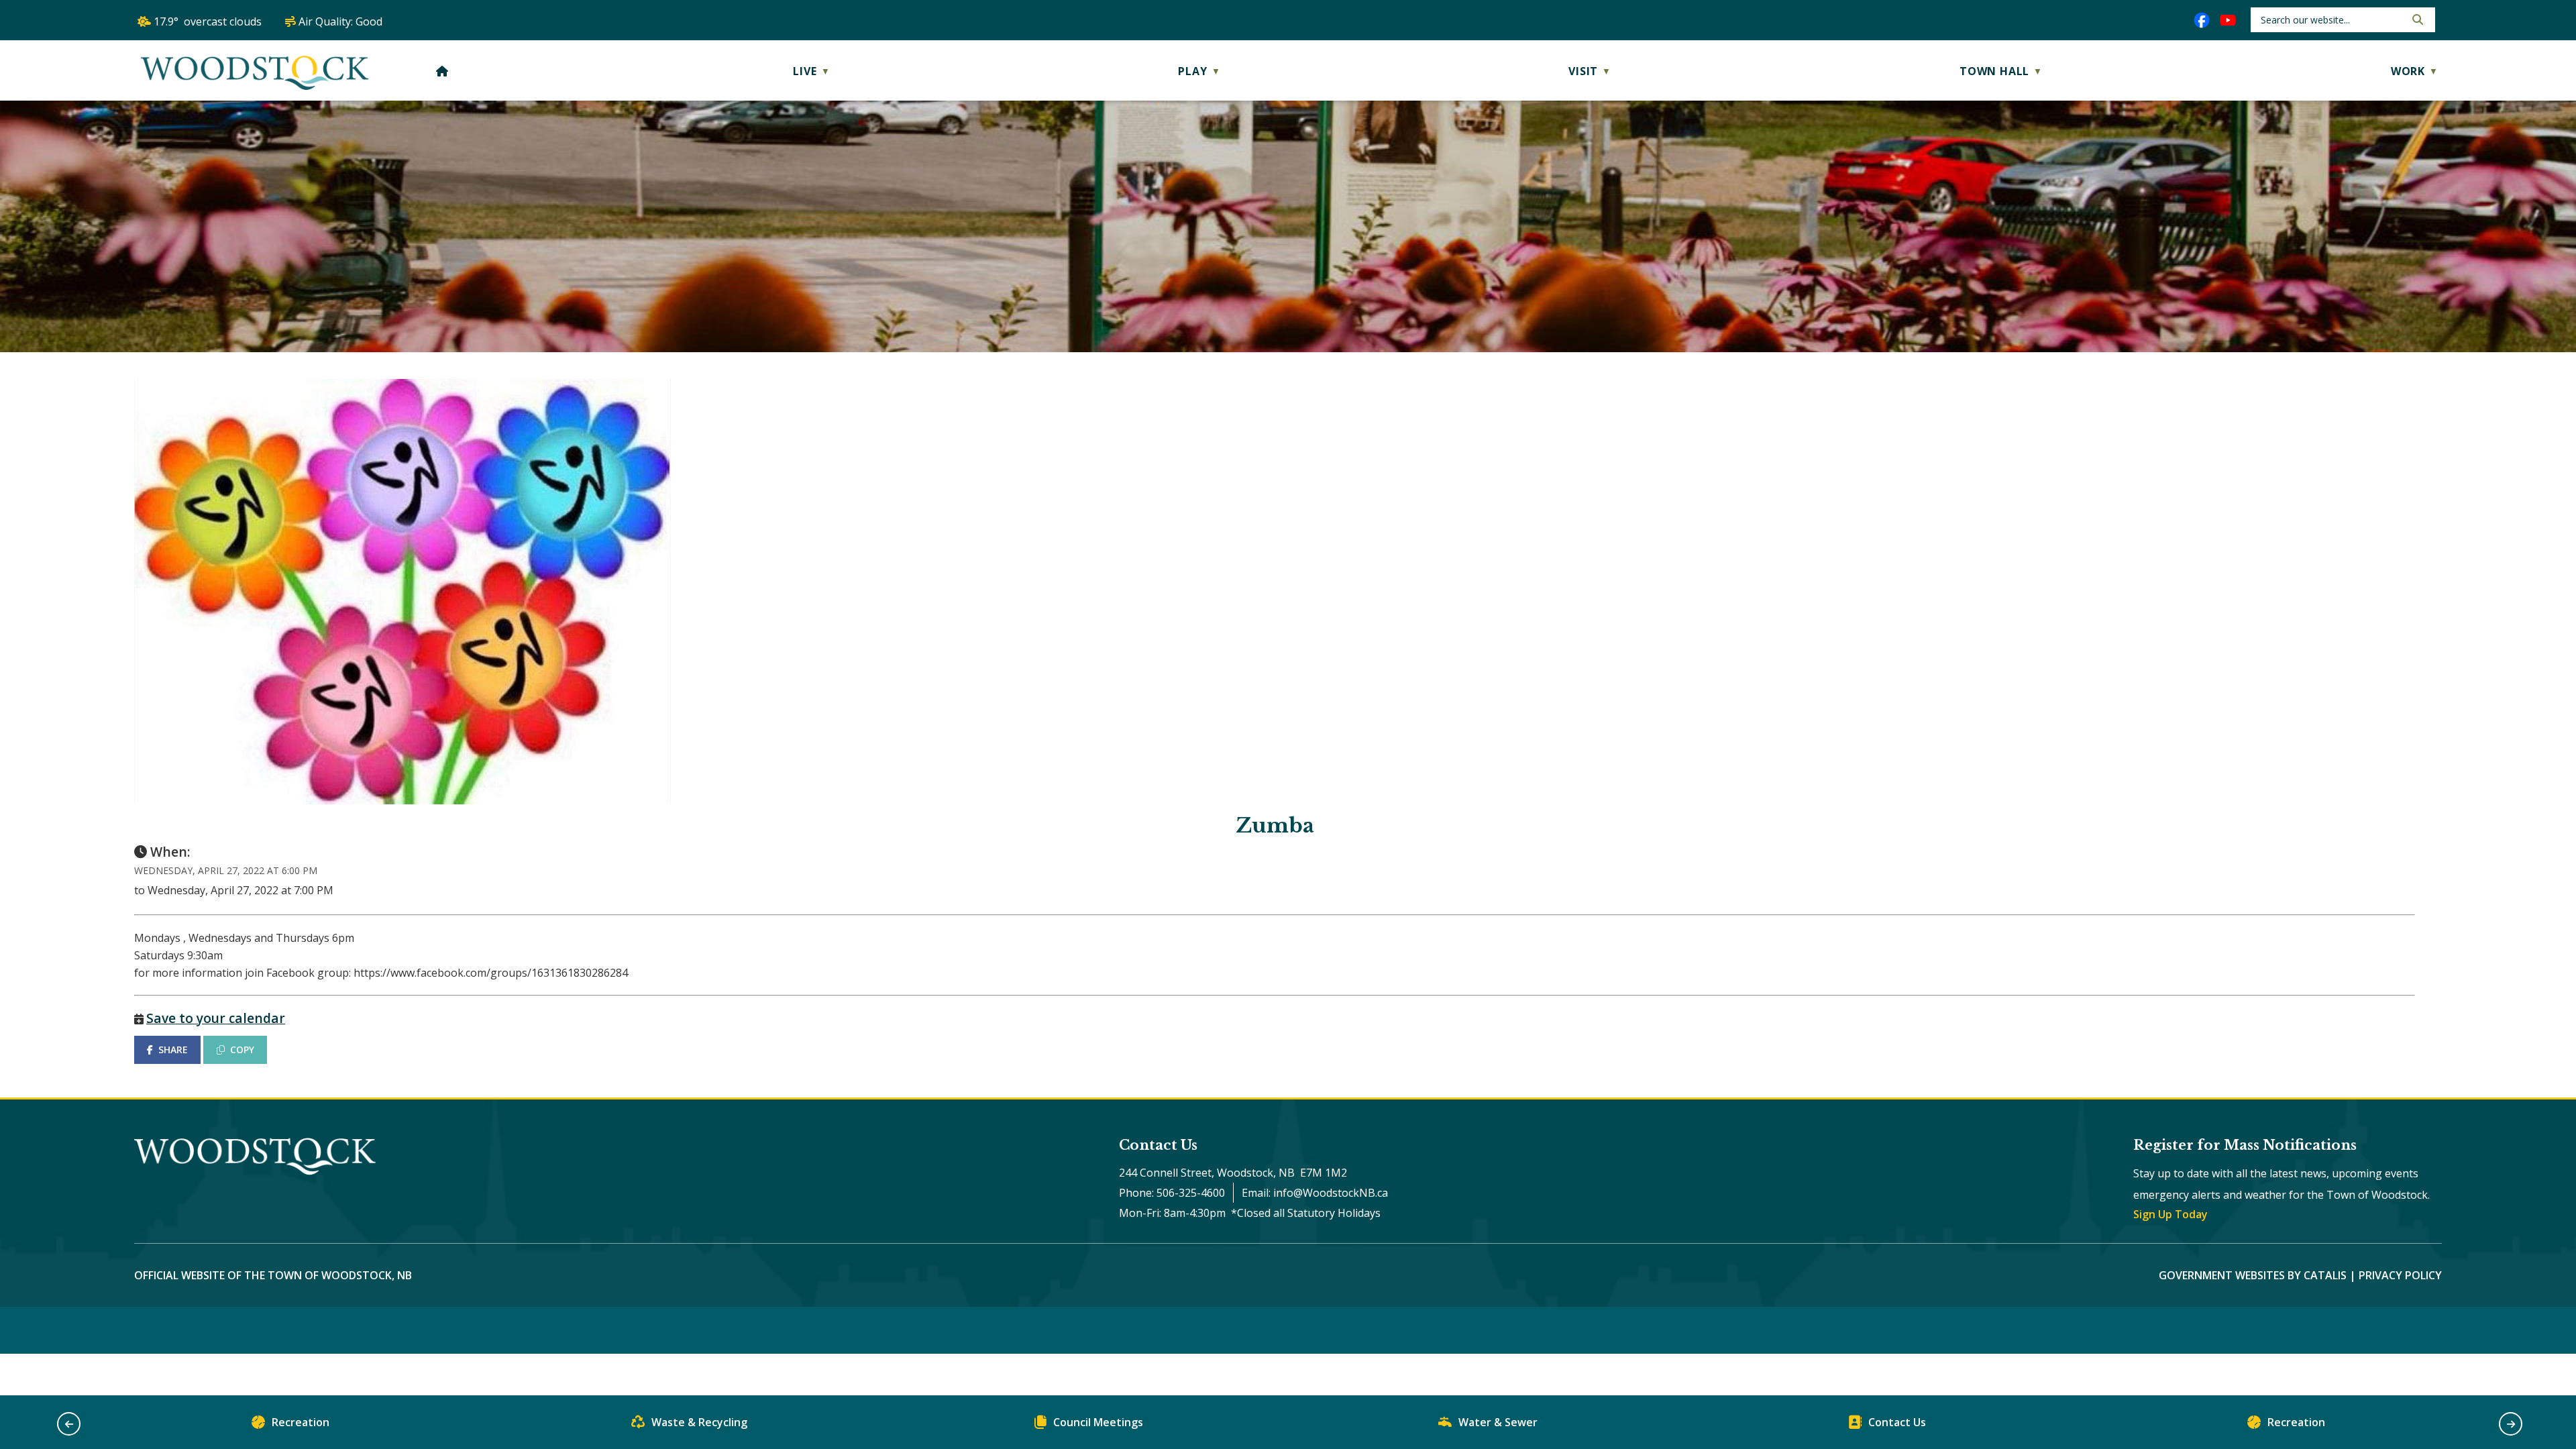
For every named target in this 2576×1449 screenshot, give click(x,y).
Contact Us (1897, 1422)
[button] (2416, 19)
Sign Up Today (2170, 1214)
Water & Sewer (1498, 1422)
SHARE (173, 1050)
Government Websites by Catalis (2253, 1275)
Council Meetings (1098, 1422)
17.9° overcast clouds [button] (208, 21)
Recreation (301, 1422)
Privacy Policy (2400, 1275)
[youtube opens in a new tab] (2228, 20)
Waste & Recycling (699, 1422)
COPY (242, 1050)
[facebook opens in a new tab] (2202, 20)
